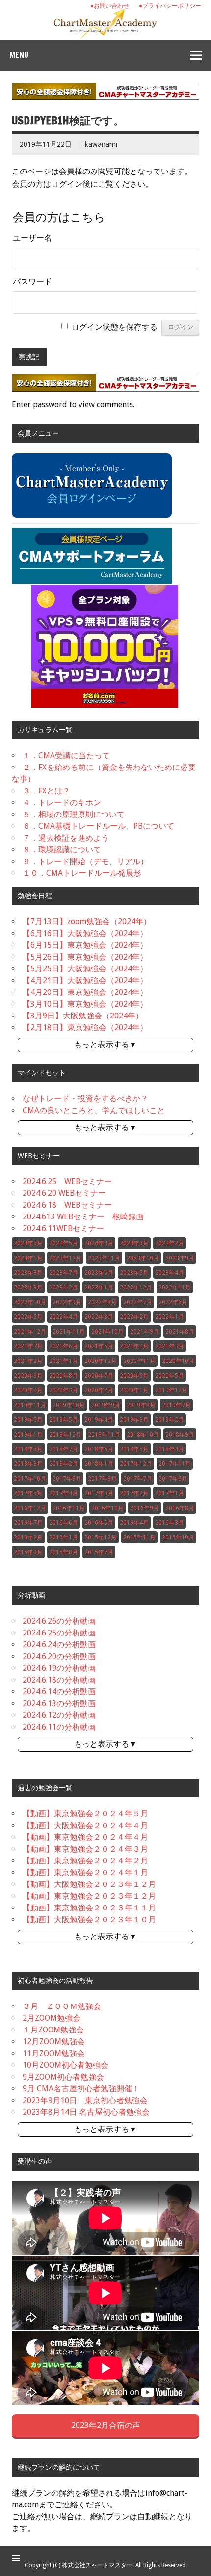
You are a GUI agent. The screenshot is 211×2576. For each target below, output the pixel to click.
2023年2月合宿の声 (106, 2425)
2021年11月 (69, 1332)
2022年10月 (30, 1302)
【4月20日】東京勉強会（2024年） (85, 992)
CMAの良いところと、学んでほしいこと (94, 1110)
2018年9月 (180, 1435)
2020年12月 (101, 1361)
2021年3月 (170, 1346)
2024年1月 (28, 1258)
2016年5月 (99, 1523)
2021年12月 (30, 1332)
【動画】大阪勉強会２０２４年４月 (85, 1825)
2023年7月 (64, 1273)
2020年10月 (178, 1361)
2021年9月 (145, 1332)
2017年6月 (173, 1479)
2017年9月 (67, 1479)
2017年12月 (136, 1464)
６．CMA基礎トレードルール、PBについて (98, 826)
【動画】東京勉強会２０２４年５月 (85, 1814)
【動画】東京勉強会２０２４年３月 (85, 1849)
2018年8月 (28, 1449)
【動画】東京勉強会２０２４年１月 (85, 1872)
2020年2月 (99, 1390)
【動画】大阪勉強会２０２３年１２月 (89, 1884)
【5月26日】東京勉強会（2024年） (85, 957)
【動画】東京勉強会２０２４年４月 (85, 1837)
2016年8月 (180, 1508)
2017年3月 (99, 1493)
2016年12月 (30, 1508)
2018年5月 (134, 1449)
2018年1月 (99, 1464)
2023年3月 (28, 1288)
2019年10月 (69, 1405)
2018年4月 (170, 1449)
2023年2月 (64, 1288)
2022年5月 (28, 1317)
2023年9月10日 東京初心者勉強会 (85, 2100)
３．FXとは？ (46, 791)
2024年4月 (99, 1243)
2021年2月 (28, 1361)
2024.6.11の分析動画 (59, 1727)
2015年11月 (139, 1537)
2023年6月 (99, 1273)
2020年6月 (134, 1376)
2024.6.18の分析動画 (59, 1680)
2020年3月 (64, 1390)
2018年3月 (28, 1464)
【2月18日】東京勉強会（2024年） (85, 1028)
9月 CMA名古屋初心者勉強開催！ (81, 2089)
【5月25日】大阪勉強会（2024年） (85, 969)
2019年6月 (28, 1420)
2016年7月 (28, 1523)
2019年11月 (30, 1405)
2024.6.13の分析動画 (59, 1703)
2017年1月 (170, 1493)
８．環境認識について (62, 850)
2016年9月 (145, 1508)
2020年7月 (99, 1376)
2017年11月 (175, 1464)
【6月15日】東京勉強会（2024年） (85, 945)
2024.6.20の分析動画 (59, 1656)
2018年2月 (64, 1464)
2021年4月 (134, 1346)
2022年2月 (134, 1317)
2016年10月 (107, 1508)
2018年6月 (99, 1449)
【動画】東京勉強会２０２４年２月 (85, 1861)
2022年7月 (138, 1302)
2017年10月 (30, 1479)
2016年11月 (69, 1508)
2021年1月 (64, 1361)
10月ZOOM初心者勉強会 (66, 2065)
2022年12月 (136, 1288)
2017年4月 (64, 1493)
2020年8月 (64, 1376)
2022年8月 (102, 1302)
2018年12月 (65, 1435)
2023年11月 (104, 1258)
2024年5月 (64, 1243)
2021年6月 (64, 1346)
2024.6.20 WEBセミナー (64, 1193)
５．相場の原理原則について (74, 814)
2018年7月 (64, 1449)
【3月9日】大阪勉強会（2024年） (83, 1016)
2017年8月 (102, 1479)
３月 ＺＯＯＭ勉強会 (62, 2006)
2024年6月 (28, 1243)
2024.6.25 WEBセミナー (67, 1181)
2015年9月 (28, 1552)
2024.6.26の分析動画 (59, 1621)
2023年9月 (180, 1258)
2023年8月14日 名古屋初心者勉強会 (86, 2112)
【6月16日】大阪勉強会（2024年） (85, 933)
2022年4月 (64, 1317)
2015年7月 (99, 1552)
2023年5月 (134, 1273)
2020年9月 (28, 1376)
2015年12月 (101, 1537)
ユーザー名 (32, 238)
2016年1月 (64, 1537)
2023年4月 (170, 1273)
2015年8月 (64, 1552)
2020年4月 (28, 1390)
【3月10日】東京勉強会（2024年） (85, 1004)
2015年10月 (178, 1537)
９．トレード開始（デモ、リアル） (85, 861)
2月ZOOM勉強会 (52, 2018)
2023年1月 (99, 1288)
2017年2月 (134, 1493)
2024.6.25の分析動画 (59, 1633)
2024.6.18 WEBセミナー (67, 1205)
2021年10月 (107, 1332)
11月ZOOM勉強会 (54, 2053)
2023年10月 (143, 1258)
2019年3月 (134, 1420)
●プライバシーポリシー (170, 6)
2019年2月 (170, 1420)
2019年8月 (141, 1405)
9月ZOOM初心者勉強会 (63, 2077)
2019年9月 (106, 1405)
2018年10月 (143, 1435)
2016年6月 (64, 1523)
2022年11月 (175, 1288)
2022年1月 (170, 1317)
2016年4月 (134, 1523)
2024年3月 (134, 1243)
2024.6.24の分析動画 (59, 1645)
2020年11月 (139, 1361)
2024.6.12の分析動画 (59, 1715)
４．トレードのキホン (62, 803)
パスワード (32, 282)
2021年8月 (180, 1332)
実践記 (29, 357)
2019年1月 (28, 1435)
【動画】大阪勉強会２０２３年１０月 (89, 1920)
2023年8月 (28, 1273)
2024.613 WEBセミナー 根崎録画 (83, 1217)
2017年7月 (138, 1479)
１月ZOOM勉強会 (53, 2030)
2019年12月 (171, 1390)
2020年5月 (170, 1376)
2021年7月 (28, 1346)
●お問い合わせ (110, 6)
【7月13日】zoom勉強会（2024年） (87, 922)
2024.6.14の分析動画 (59, 1692)
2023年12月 (65, 1258)
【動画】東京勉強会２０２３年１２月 (89, 1896)
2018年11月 (104, 1435)
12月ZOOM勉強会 (54, 2042)
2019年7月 (176, 1405)
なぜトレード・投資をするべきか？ (85, 1099)
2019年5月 (64, 1420)
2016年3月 (170, 1523)
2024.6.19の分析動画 (59, 1668)
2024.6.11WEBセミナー (63, 1228)
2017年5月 (28, 1493)
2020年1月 (134, 1390)
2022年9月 (67, 1302)
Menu (19, 55)
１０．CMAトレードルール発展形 (82, 873)
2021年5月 (99, 1346)
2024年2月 (170, 1243)
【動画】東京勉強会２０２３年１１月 (89, 1908)
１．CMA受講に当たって (66, 755)
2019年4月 (99, 1420)
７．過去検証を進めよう (66, 838)
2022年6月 (173, 1302)
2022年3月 (99, 1317)
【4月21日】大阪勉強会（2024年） (85, 980)
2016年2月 (28, 1537)
